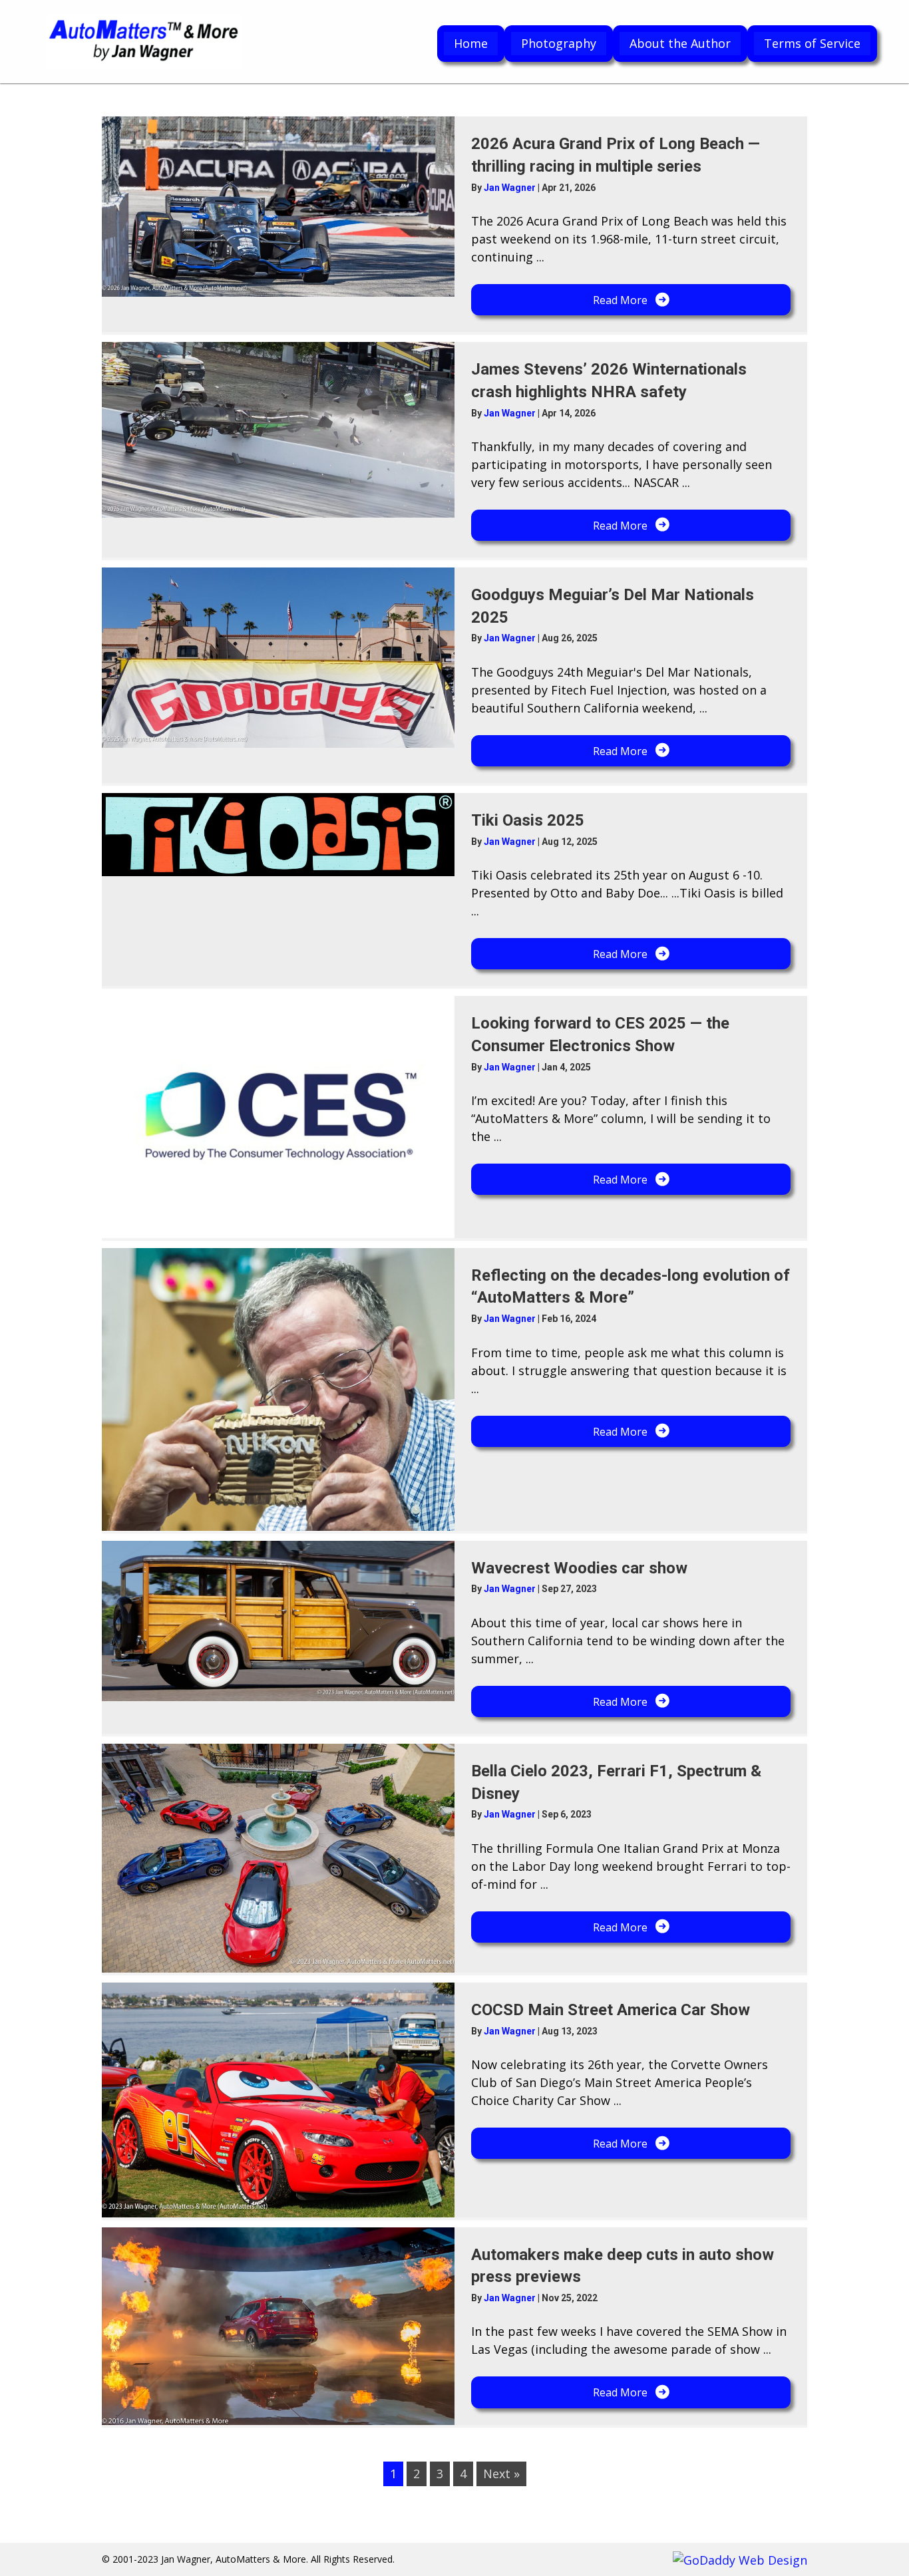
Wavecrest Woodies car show (579, 1568)
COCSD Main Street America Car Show (611, 2010)
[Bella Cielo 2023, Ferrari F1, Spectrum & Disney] (278, 1858)
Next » (501, 2474)
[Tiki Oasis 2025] (278, 835)
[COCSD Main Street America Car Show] (278, 2100)
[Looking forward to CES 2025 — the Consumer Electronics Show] (278, 1117)
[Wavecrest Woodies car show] (278, 1621)
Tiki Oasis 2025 (528, 820)
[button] (631, 300)
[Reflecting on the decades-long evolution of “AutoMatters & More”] (278, 1389)
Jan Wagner (511, 188)
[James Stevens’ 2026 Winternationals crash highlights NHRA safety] (278, 430)
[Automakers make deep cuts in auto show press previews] (278, 2326)
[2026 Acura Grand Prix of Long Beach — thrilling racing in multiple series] (278, 207)
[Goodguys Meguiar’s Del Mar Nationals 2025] (278, 658)
